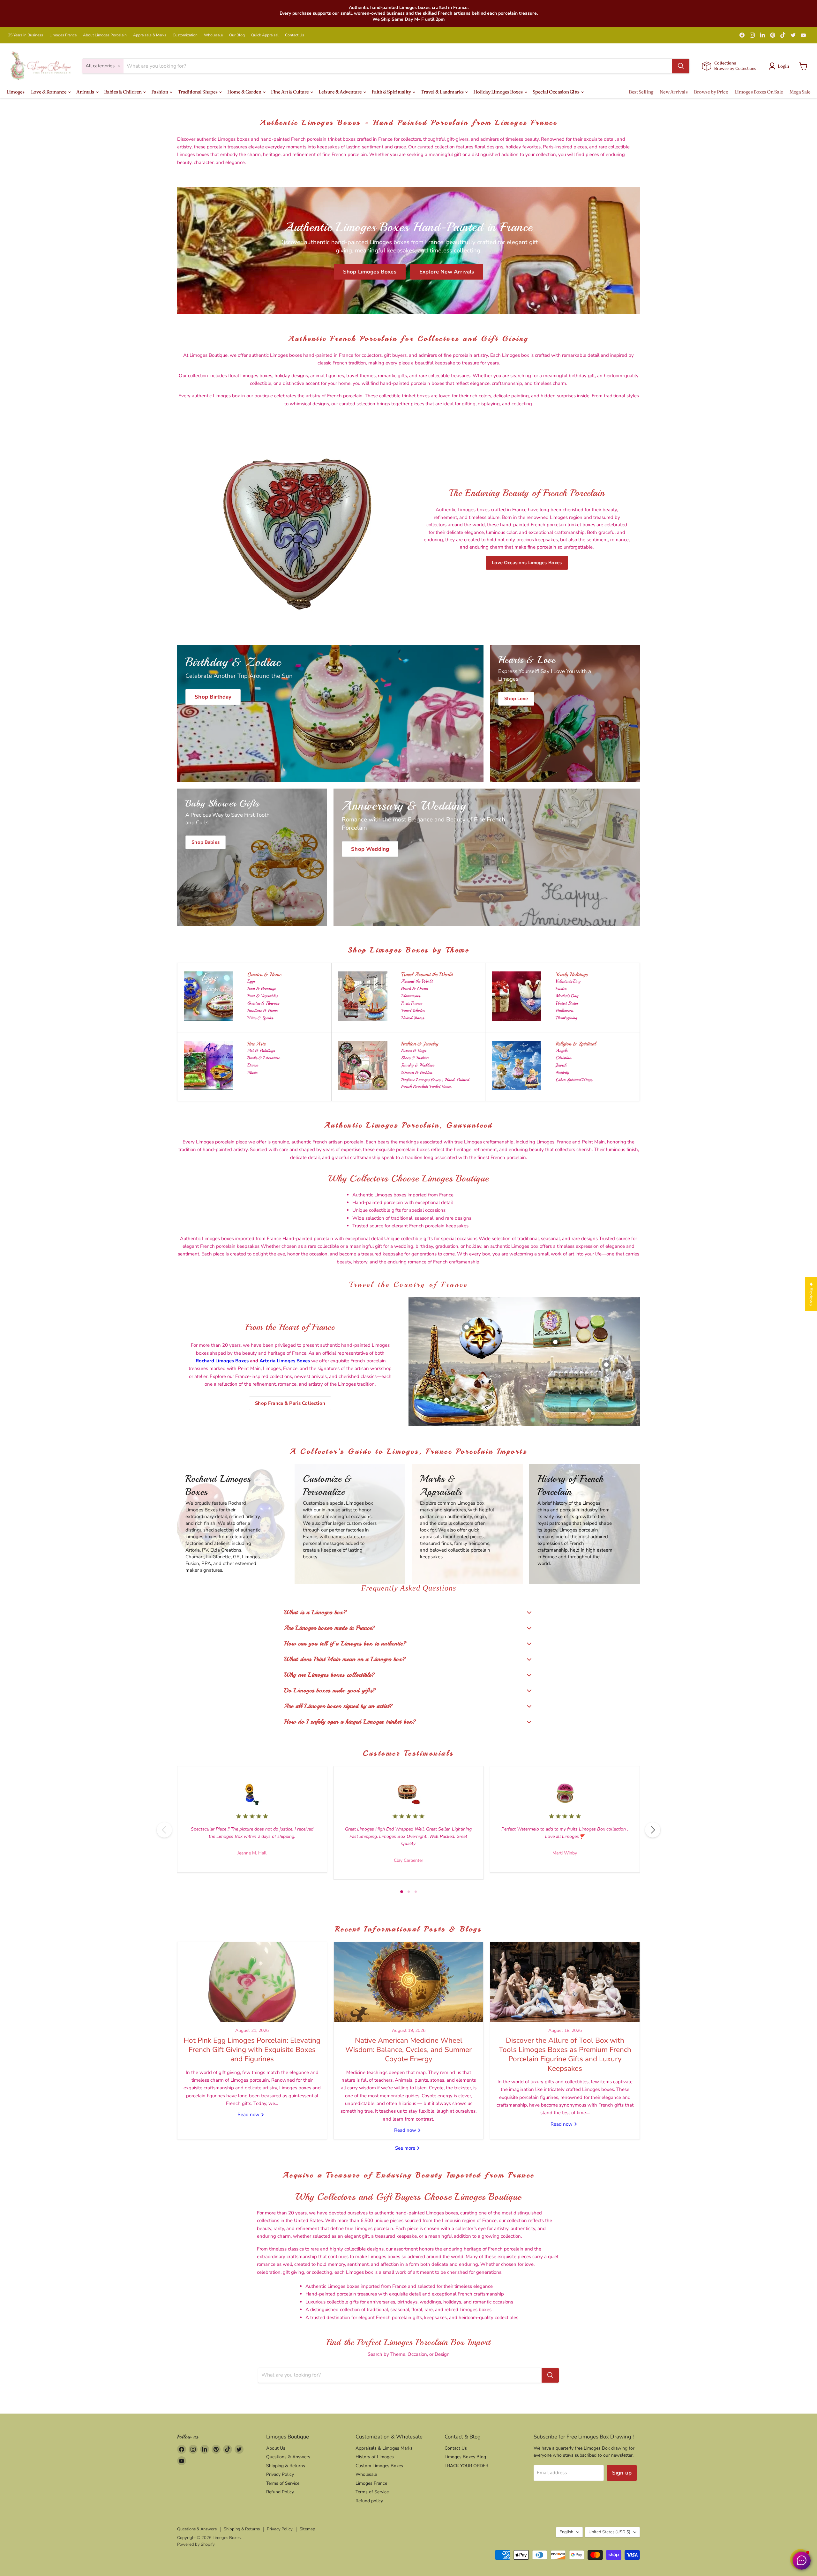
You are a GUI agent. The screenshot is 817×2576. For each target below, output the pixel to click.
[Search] (681, 66)
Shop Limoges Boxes (370, 272)
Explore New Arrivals (447, 272)
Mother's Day (567, 996)
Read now (249, 2115)
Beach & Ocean (415, 988)
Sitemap (307, 2529)
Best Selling (641, 92)
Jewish (561, 1065)
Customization (185, 35)
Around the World (417, 981)
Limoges (15, 92)
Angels (562, 1050)
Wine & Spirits (260, 1018)
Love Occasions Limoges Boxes (527, 563)
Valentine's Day (568, 981)
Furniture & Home (262, 1011)
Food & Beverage (262, 988)
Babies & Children (123, 92)
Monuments (411, 996)
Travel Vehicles (413, 1011)
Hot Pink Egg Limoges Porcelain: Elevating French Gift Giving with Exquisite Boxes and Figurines (252, 2050)
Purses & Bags (414, 1050)
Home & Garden (245, 92)
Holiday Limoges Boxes (498, 92)
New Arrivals (674, 92)
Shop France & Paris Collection (290, 1403)
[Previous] (164, 1830)
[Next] (653, 1830)
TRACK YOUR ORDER (466, 2466)
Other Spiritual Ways (574, 1080)
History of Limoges (375, 2457)
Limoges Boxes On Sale (759, 92)
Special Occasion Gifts (557, 92)
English (566, 2532)
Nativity (562, 1072)
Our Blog (237, 35)
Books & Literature (264, 1058)
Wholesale (213, 35)
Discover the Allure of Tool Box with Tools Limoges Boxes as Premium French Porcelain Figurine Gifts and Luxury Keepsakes (565, 2054)
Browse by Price (711, 92)
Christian (563, 1058)
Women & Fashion (417, 1072)
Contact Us (295, 35)
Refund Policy (280, 2492)
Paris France (412, 1003)
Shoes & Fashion (415, 1058)
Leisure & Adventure (341, 92)
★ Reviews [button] (811, 1294)
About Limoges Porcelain (105, 35)
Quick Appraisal (265, 35)
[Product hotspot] (467, 1327)
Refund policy (369, 2501)
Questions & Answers (288, 2457)
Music (252, 1072)
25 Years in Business (26, 35)
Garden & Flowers (263, 1003)
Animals (86, 92)
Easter (561, 988)
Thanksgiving (566, 1018)
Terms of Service (283, 2483)
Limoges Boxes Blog (465, 2457)
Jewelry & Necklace (418, 1065)
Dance (253, 1065)
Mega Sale (800, 92)
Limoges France (63, 35)
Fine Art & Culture (290, 92)
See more (406, 2148)
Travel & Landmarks (442, 92)
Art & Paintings (261, 1050)
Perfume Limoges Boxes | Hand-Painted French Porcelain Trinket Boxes (435, 1083)
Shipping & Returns (286, 2466)
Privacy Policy (280, 2474)
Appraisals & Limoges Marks (384, 2448)
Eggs (251, 981)
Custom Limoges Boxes (379, 2466)
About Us (276, 2448)
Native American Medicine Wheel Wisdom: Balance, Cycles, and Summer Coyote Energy (408, 2050)
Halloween (564, 1011)
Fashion (160, 92)
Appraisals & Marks (150, 35)
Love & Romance (49, 92)
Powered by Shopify (196, 2544)
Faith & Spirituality (392, 92)
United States (412, 1018)
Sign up (622, 2473)
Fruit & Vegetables (262, 996)
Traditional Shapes (198, 92)
